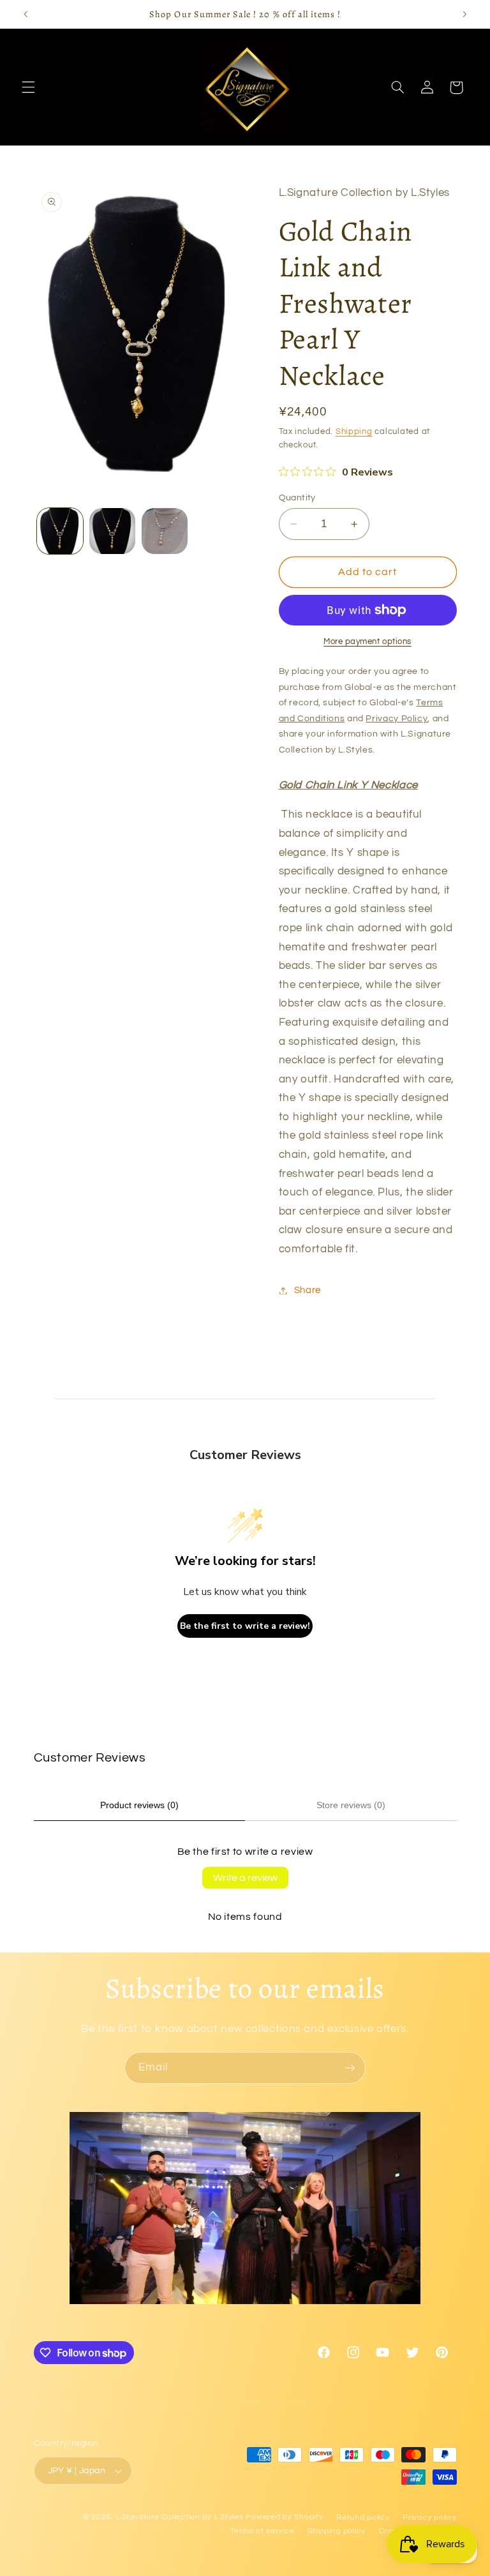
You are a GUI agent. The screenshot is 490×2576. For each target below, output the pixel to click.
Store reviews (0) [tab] (351, 1805)
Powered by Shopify (284, 2517)
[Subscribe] (350, 2068)
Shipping (354, 432)
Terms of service (263, 2531)
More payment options (367, 642)
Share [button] (308, 1290)
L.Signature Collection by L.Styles (180, 2517)
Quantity (297, 498)
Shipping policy (337, 2531)
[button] (28, 87)
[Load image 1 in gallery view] (60, 531)
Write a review (245, 1878)
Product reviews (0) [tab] (139, 1805)
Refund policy (363, 2518)
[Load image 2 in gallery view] (112, 531)
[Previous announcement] (26, 14)
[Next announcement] (464, 14)
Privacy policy (429, 2518)
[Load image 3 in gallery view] (165, 531)
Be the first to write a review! (245, 1626)
